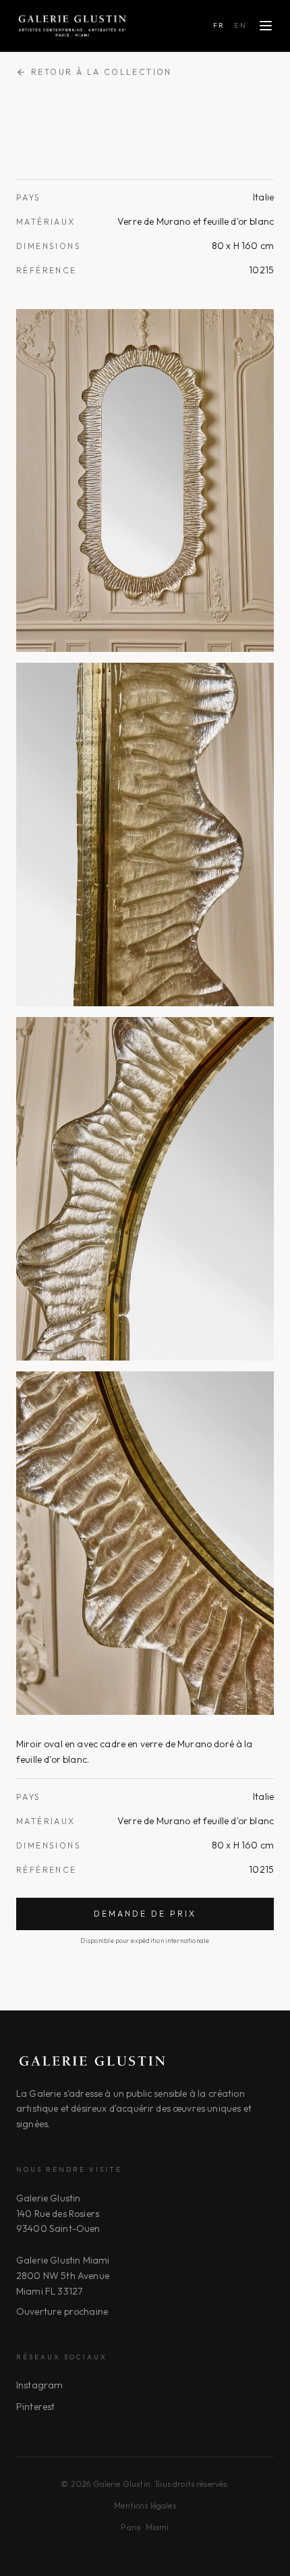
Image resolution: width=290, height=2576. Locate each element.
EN (240, 25)
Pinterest (35, 2407)
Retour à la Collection (101, 72)
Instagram (39, 2385)
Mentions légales (145, 2505)
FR (219, 25)
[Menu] (266, 26)
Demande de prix (145, 1914)
